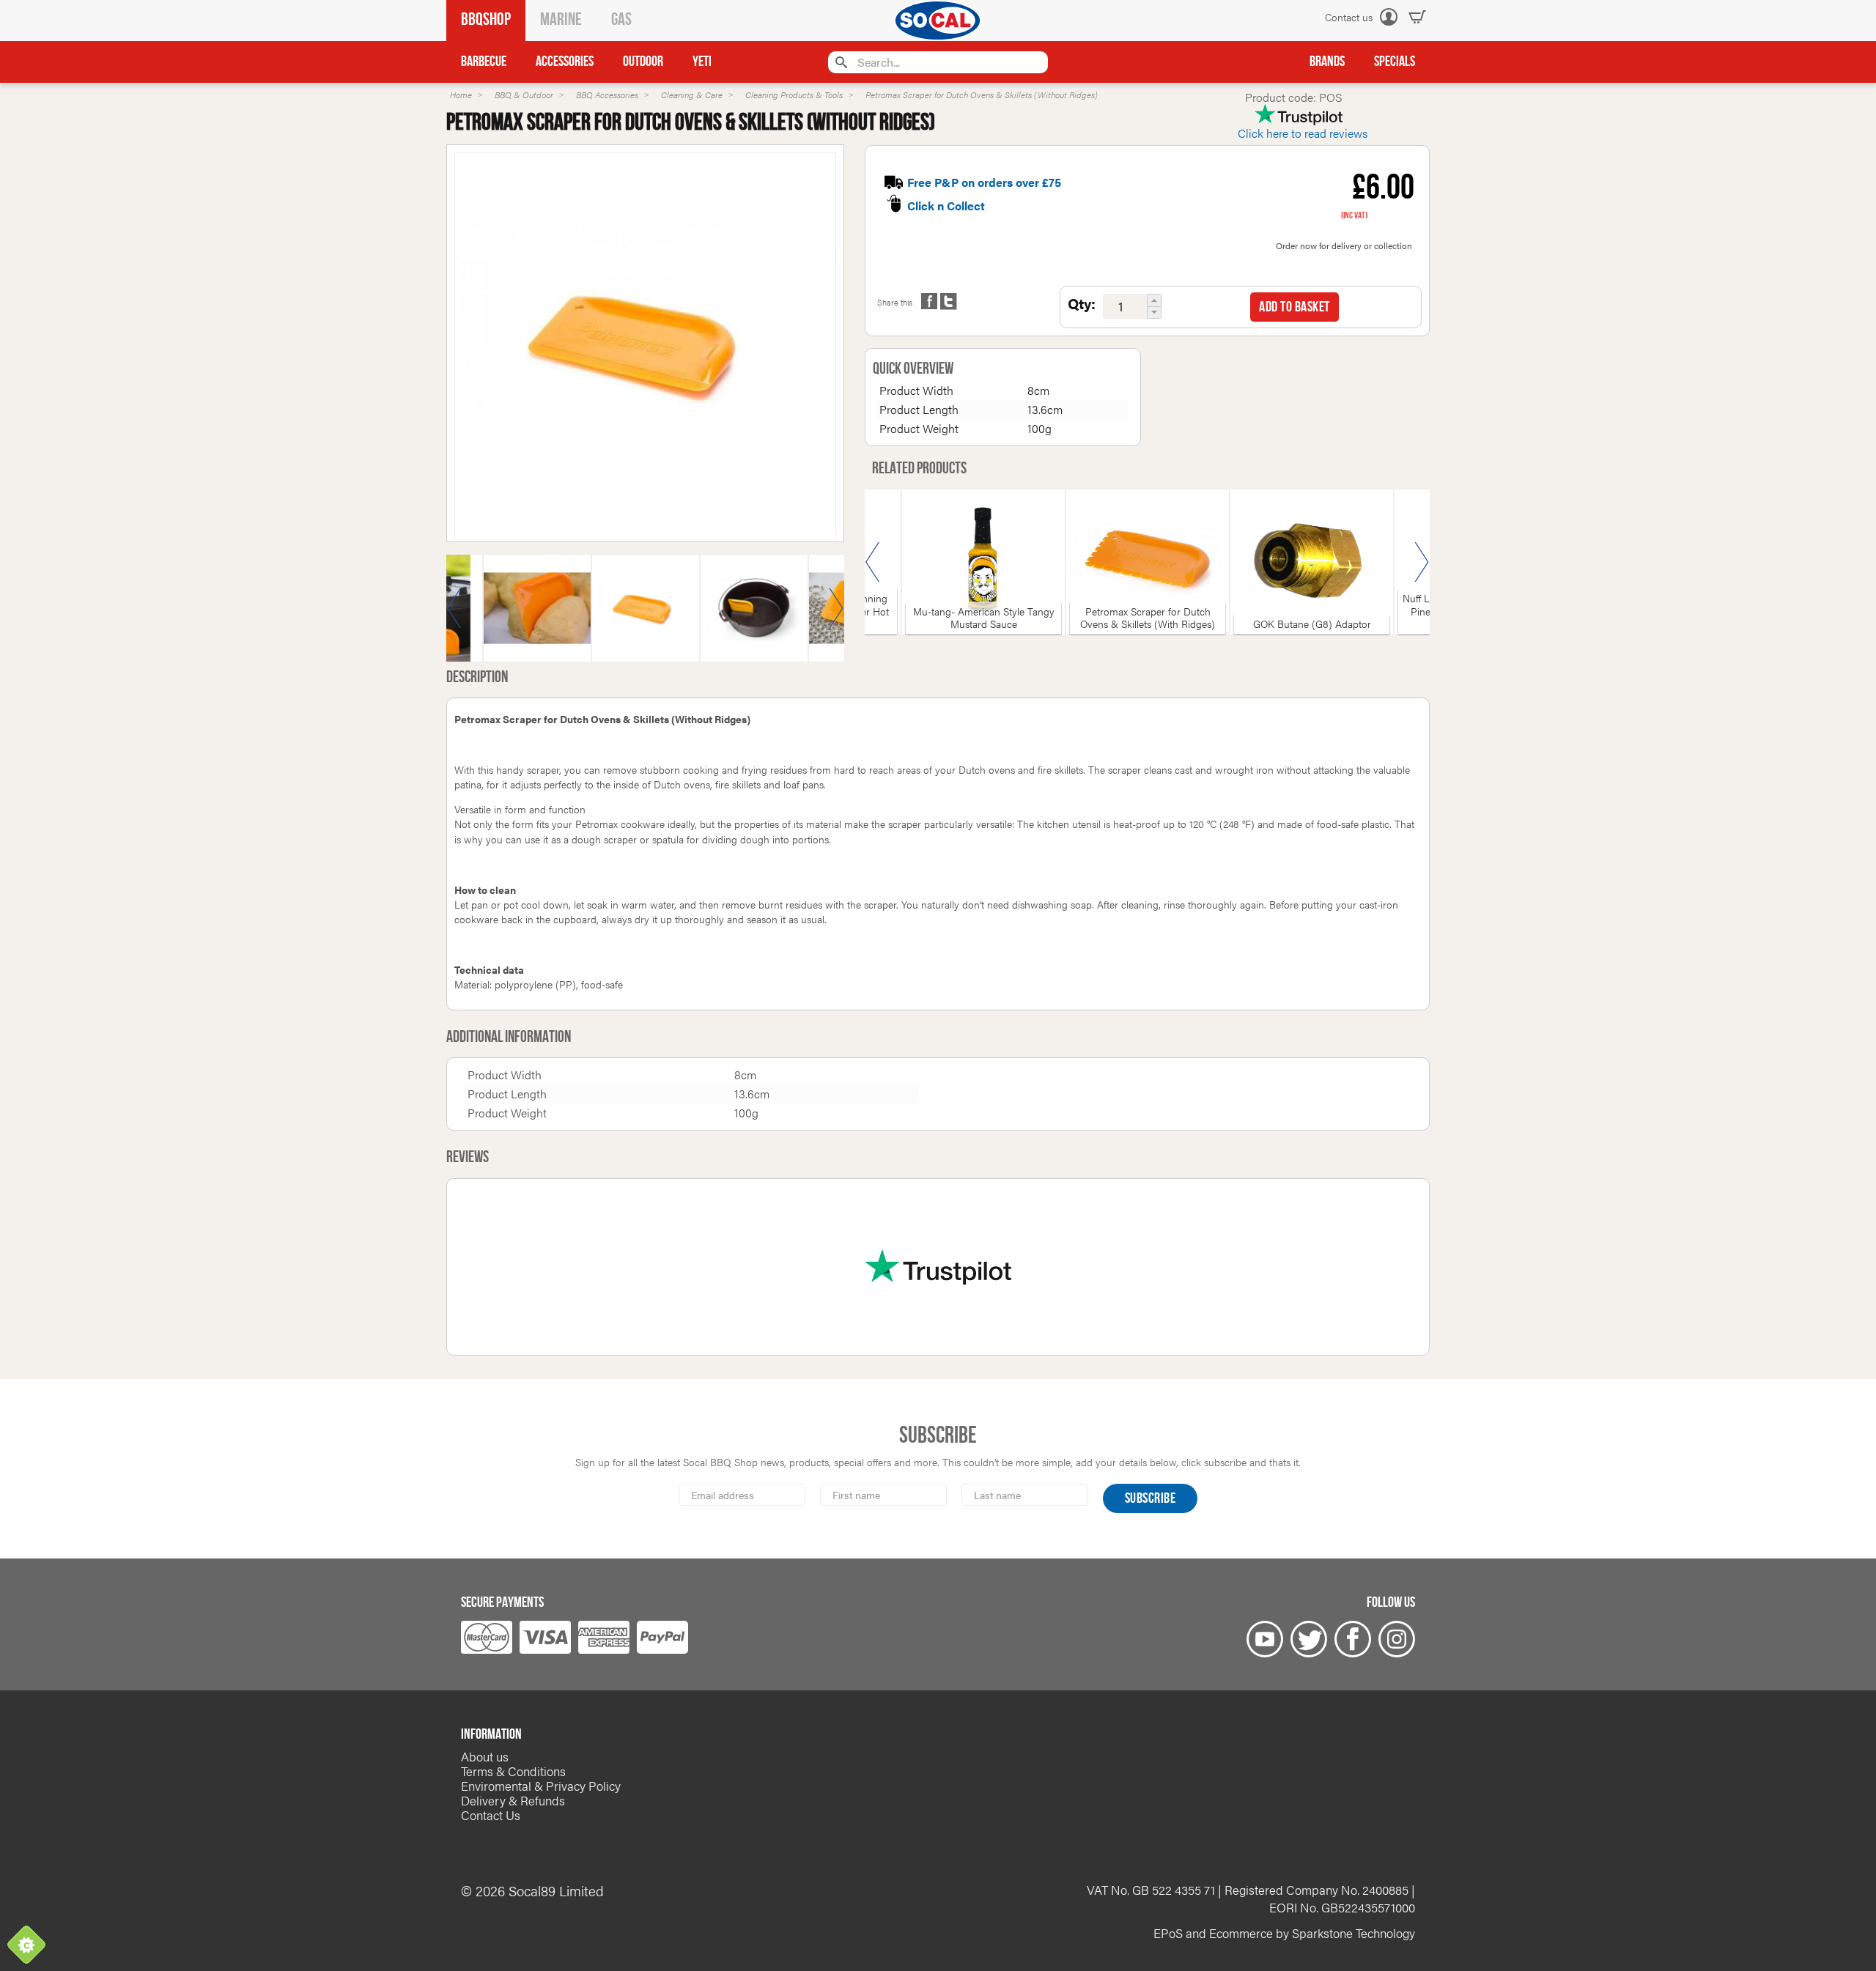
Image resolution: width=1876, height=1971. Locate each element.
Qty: (1082, 303)
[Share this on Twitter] (948, 301)
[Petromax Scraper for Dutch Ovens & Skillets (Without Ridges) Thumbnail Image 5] (537, 617)
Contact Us (491, 1815)
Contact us (1349, 17)
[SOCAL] (938, 21)
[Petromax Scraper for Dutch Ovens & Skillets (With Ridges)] (1148, 562)
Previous (454, 608)
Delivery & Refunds (513, 1800)
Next (836, 608)
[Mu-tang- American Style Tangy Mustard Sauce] (983, 562)
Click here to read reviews (1303, 133)
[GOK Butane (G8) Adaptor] (1312, 562)
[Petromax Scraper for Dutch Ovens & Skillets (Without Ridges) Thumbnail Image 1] (754, 617)
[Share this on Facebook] (929, 301)
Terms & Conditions (513, 1771)
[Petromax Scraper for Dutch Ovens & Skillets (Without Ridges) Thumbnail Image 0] (645, 352)
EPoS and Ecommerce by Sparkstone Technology (1284, 1933)
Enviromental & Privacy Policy (541, 1786)
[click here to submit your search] (839, 62)
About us (485, 1756)
